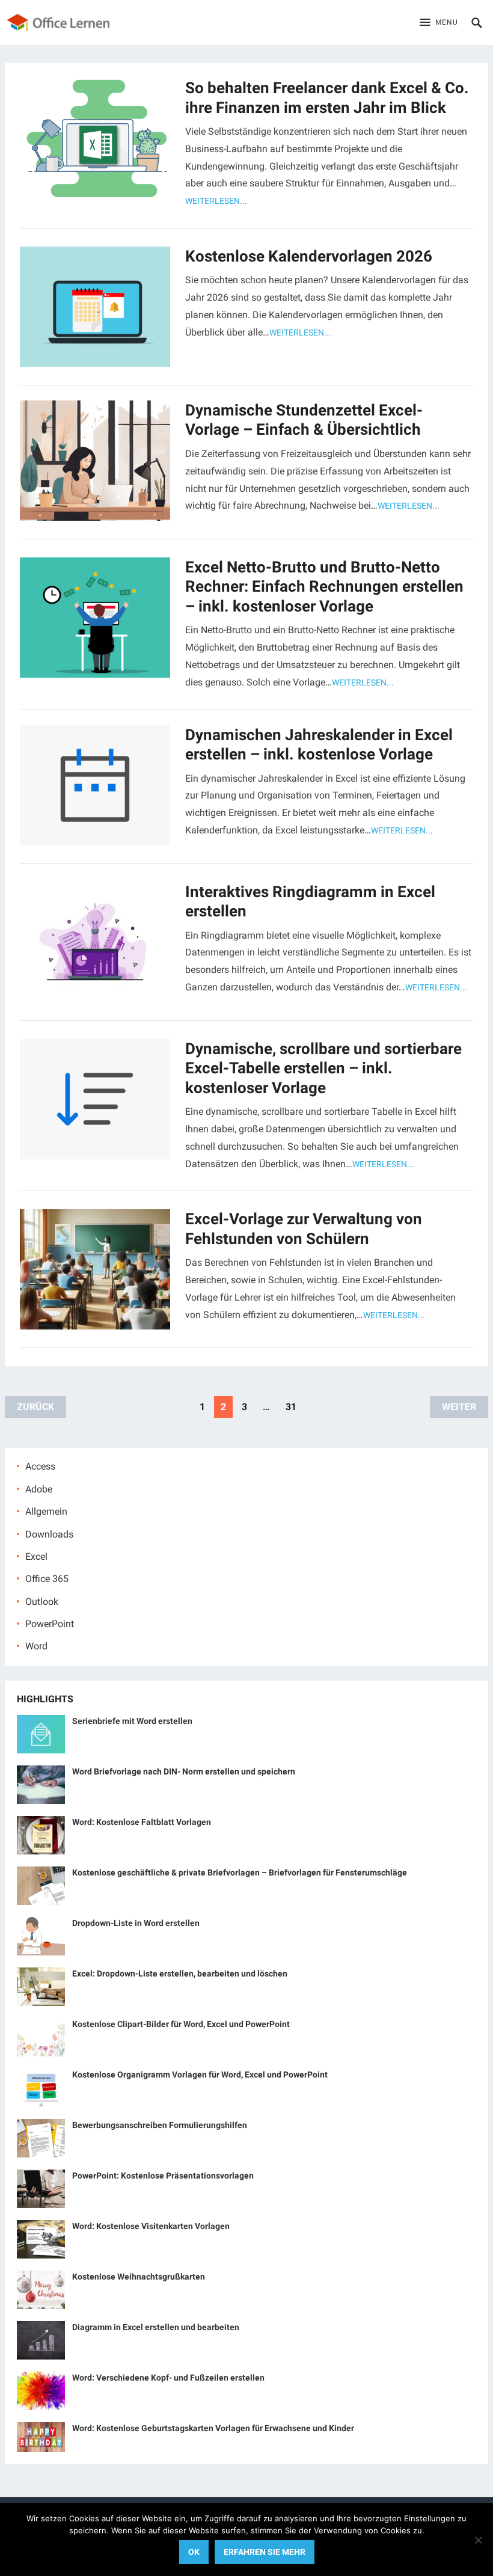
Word (36, 1646)
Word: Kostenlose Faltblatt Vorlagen (142, 1822)
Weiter (459, 1407)
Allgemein (46, 1511)
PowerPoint (50, 1624)
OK (194, 2552)
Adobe (39, 1489)
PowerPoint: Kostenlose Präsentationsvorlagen (163, 2176)
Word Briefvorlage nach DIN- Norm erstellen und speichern (184, 1771)
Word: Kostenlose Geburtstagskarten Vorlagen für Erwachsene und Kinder (213, 2428)
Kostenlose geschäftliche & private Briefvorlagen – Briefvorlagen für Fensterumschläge (240, 1872)
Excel (36, 1556)
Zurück (35, 1407)
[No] (478, 2540)
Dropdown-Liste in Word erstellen (136, 1923)
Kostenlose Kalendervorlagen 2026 (309, 256)
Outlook (42, 1602)
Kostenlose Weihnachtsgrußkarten (139, 2277)
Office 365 (47, 1579)
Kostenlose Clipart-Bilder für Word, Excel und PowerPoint (181, 2024)
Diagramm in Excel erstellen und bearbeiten (156, 2327)
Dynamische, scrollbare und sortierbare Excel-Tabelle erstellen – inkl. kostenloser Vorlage (323, 1068)
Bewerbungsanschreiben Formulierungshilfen (160, 2125)
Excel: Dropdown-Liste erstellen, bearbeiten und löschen (180, 1973)
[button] (439, 23)
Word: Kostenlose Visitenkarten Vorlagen (151, 2226)
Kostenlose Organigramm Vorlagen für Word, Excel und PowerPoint (200, 2075)
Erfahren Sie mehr (265, 2552)
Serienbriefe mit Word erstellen (132, 1721)
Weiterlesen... (216, 201)
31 (291, 1407)
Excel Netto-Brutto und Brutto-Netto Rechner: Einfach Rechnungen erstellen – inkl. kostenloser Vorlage (324, 587)
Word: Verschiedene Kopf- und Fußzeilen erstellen (168, 2378)
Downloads (49, 1534)
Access (40, 1466)
